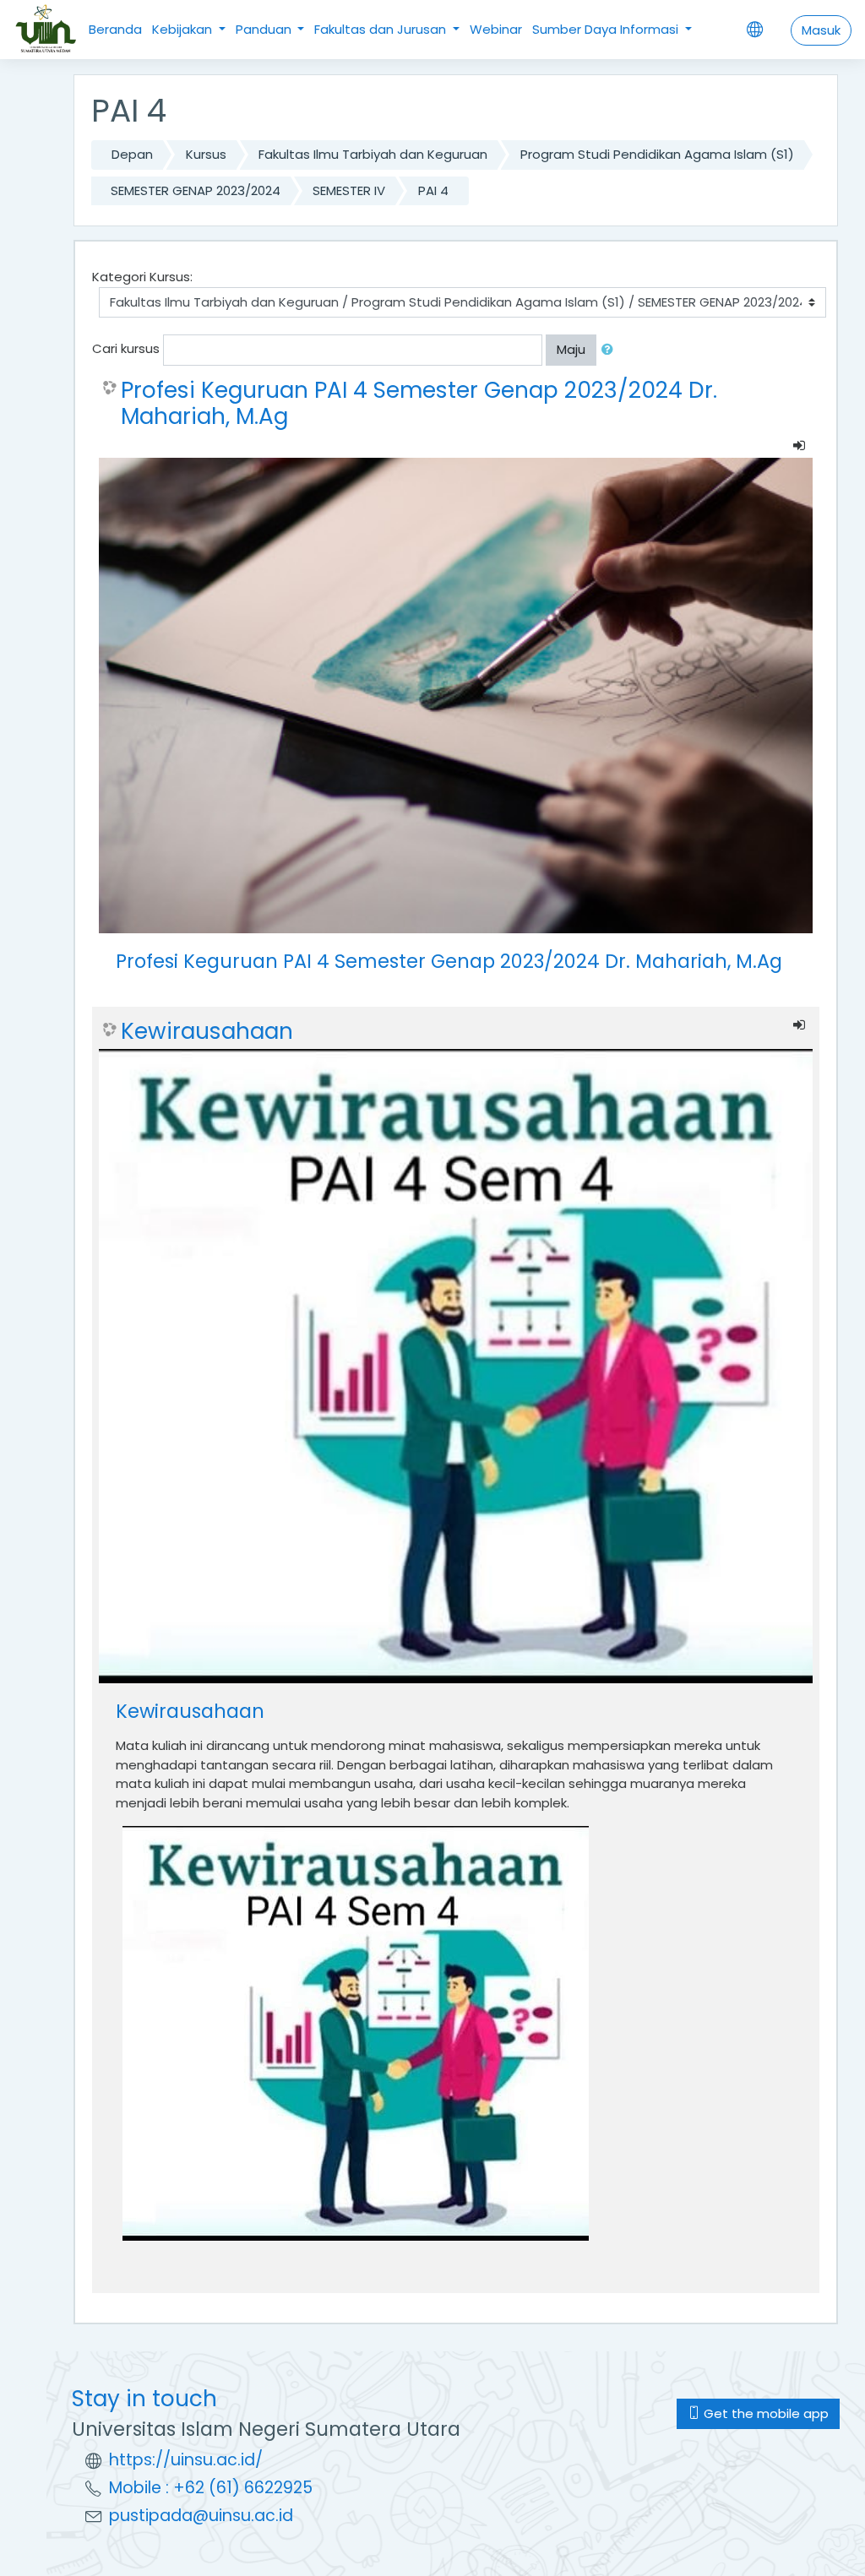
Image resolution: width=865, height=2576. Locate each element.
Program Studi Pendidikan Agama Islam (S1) (657, 154)
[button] (611, 350)
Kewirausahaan (207, 1031)
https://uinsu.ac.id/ (186, 2460)
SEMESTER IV (349, 190)
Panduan (265, 29)
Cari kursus (126, 348)
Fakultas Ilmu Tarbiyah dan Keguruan (373, 154)
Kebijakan (184, 29)
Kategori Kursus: (142, 277)
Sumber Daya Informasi (607, 29)
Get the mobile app (764, 2413)
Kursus (206, 154)
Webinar (496, 29)
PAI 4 (433, 190)
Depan (132, 154)
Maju (571, 349)
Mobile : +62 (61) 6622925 (211, 2488)
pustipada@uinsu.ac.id (201, 2516)
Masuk (821, 30)
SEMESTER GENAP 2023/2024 (196, 190)
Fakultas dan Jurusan (382, 29)
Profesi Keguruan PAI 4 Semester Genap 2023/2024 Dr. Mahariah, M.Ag (419, 403)
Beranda (115, 29)
